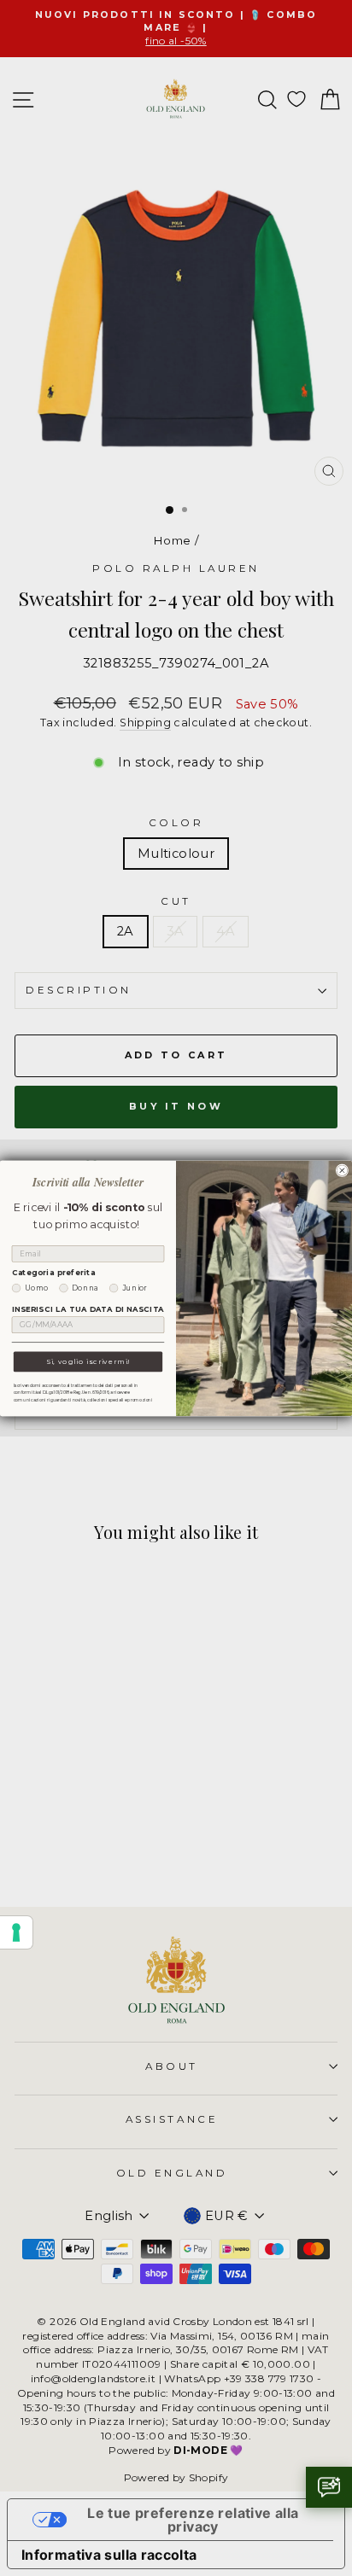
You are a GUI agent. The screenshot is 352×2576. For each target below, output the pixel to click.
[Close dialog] (342, 1171)
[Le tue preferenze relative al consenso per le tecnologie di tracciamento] (16, 1932)
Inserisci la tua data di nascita (88, 1309)
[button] (329, 2487)
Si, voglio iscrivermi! (88, 1361)
